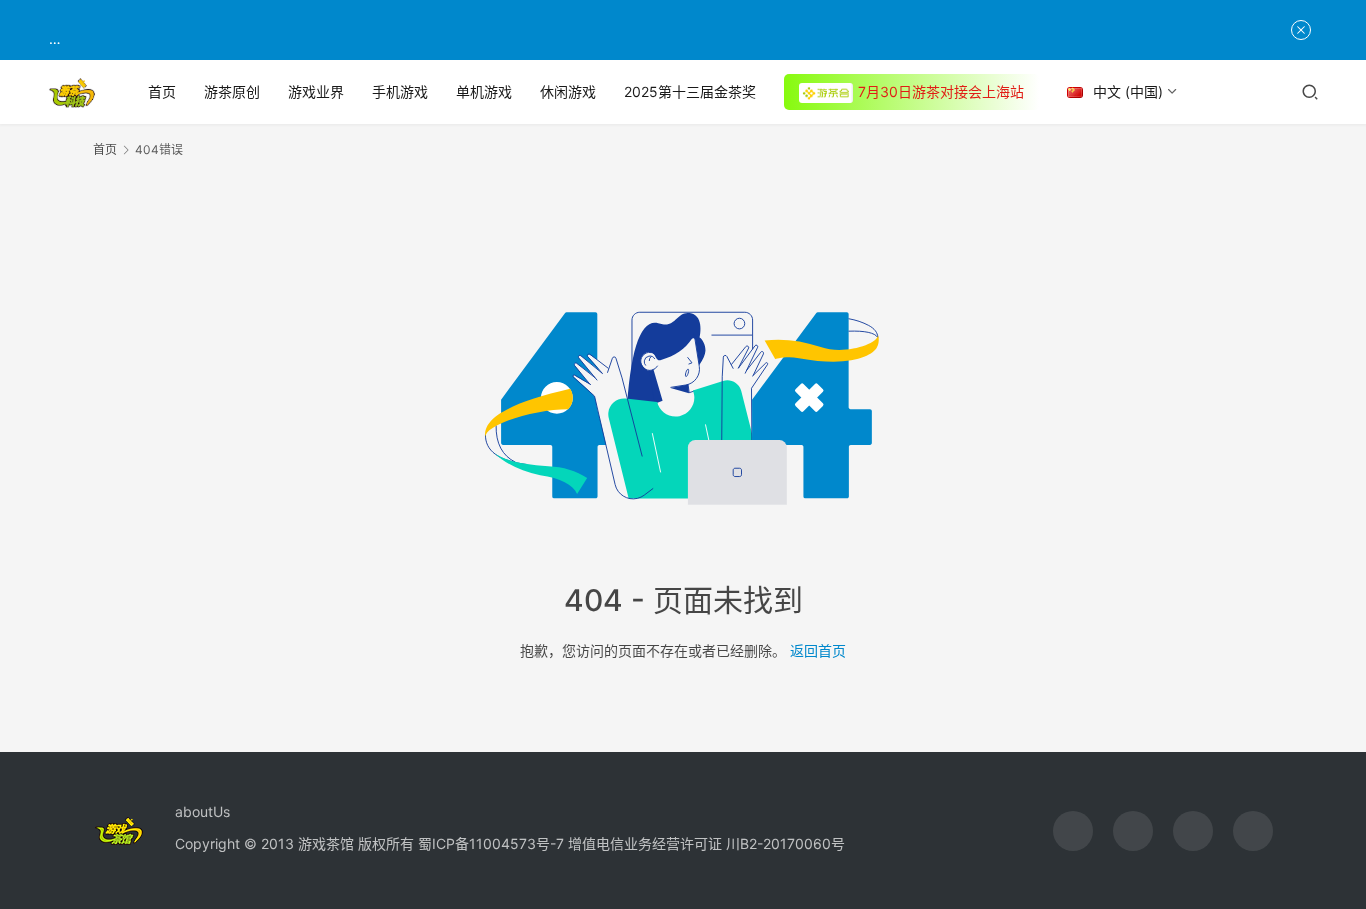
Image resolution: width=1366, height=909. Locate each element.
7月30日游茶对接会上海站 (941, 91)
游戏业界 (316, 91)
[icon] (1073, 831)
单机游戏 (484, 91)
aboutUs (202, 811)
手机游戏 (400, 91)
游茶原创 (232, 91)
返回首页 (818, 650)
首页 (162, 91)
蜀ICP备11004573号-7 (491, 843)
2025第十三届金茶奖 (690, 91)
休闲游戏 (568, 91)
